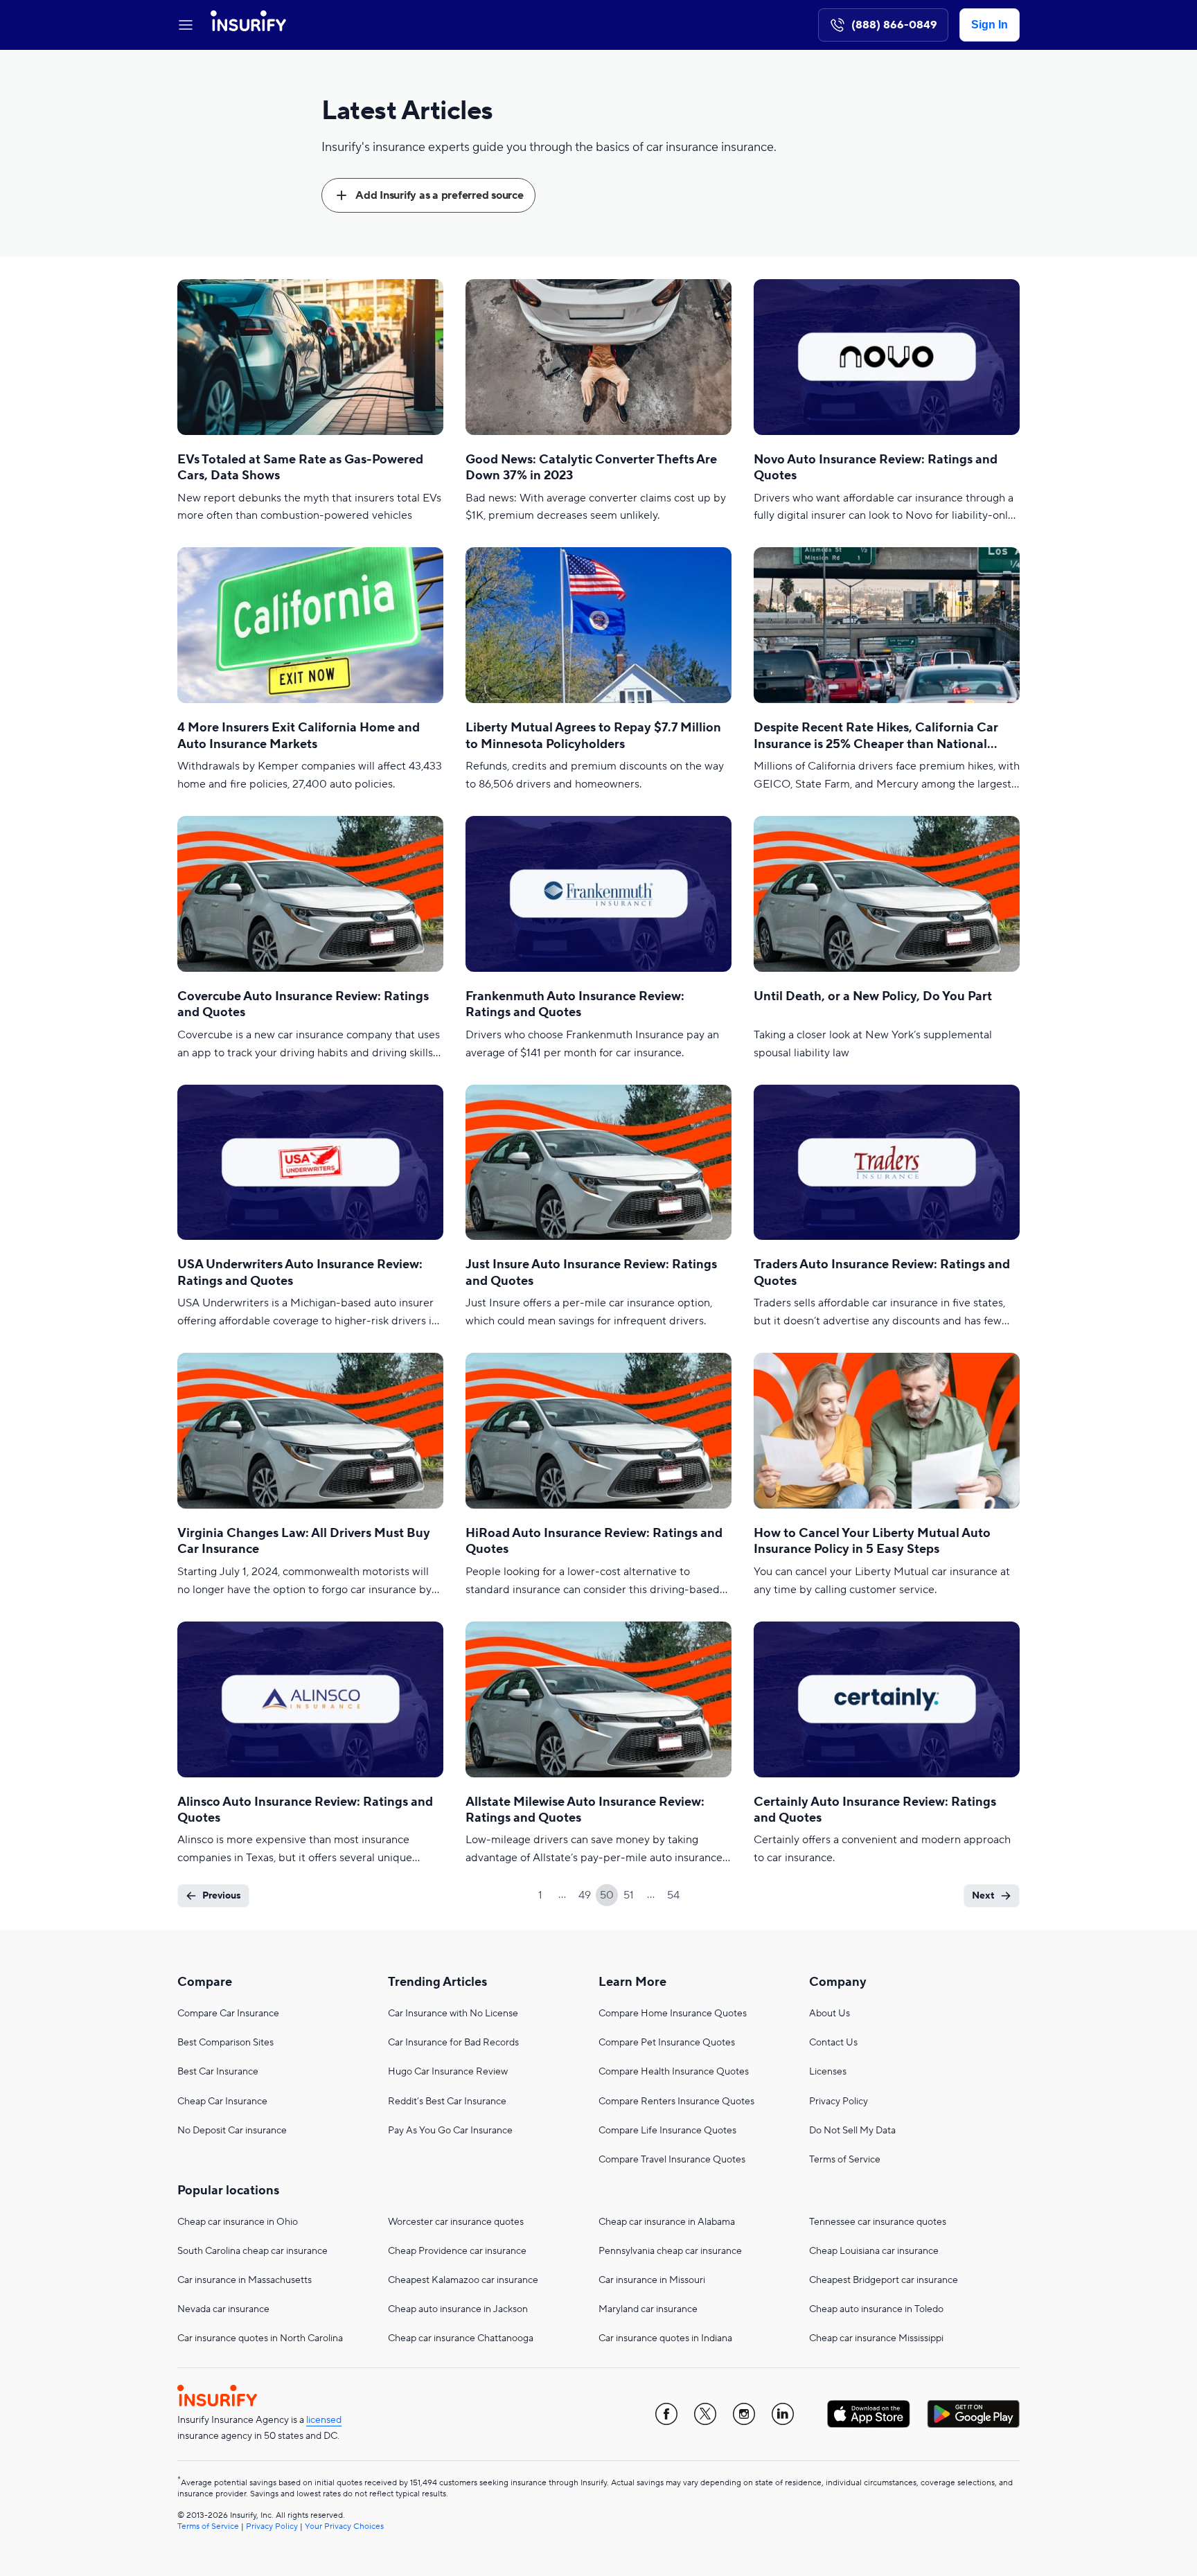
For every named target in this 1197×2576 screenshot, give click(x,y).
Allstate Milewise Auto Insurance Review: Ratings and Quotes (585, 1810)
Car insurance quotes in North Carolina (260, 2338)
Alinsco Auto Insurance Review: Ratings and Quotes (305, 1810)
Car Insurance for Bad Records (453, 2043)
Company (838, 1982)
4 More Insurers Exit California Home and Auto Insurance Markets (299, 736)
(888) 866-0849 (894, 25)
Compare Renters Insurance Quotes (676, 2102)
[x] (705, 2414)
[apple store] (869, 2414)
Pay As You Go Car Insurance (450, 2131)
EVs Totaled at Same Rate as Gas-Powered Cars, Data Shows (300, 468)
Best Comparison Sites (225, 2043)
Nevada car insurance (223, 2309)
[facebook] (666, 2414)
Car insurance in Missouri (652, 2280)
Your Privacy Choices (344, 2526)
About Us (830, 2014)
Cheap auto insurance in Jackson (458, 2309)
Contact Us (833, 2043)
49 (585, 1895)
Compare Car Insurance (228, 2014)
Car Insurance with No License (453, 2014)
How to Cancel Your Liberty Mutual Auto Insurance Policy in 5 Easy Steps (872, 1541)
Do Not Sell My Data (852, 2131)
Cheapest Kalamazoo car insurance (463, 2280)
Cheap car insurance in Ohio (238, 2222)
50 (607, 1895)
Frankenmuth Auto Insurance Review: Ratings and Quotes (575, 1004)
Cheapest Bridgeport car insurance (884, 2280)
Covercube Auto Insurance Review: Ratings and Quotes (303, 1004)
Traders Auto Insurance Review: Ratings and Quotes (882, 1272)
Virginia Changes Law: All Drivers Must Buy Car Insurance (304, 1541)
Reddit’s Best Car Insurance (447, 2102)
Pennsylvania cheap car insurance (670, 2251)
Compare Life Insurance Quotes (667, 2131)
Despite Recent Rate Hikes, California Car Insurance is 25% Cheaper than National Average (876, 736)
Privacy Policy (839, 2102)
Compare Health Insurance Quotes (674, 2072)
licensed (324, 2420)
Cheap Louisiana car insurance (874, 2251)
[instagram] (744, 2414)
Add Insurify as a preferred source (440, 195)
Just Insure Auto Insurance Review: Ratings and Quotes (591, 1272)
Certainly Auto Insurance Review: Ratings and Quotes (875, 1810)
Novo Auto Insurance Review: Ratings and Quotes (876, 468)
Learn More (632, 1982)
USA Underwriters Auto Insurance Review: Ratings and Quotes (300, 1272)
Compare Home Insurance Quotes (673, 2014)
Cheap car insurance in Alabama (667, 2222)
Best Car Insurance (218, 2072)
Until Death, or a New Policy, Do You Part (873, 996)
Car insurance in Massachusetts (245, 2280)
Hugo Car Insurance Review (448, 2072)
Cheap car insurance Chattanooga (461, 2338)
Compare (205, 1982)
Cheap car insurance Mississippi (876, 2338)
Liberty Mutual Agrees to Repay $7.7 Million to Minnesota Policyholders (593, 736)
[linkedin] (783, 2414)
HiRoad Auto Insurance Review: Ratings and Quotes (594, 1541)
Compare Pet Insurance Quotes (667, 2043)
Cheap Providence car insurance (457, 2251)
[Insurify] (248, 25)
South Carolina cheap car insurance (252, 2251)
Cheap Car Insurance (222, 2102)
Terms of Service (845, 2160)
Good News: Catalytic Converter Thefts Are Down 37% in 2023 (591, 468)
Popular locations (228, 2191)
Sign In (990, 25)
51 (629, 1895)
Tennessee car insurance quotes (878, 2222)
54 (673, 1895)
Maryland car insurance (648, 2309)
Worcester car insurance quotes (456, 2222)
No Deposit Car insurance (232, 2131)
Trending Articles (437, 1982)
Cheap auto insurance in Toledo (876, 2309)
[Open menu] (186, 25)
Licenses (828, 2072)
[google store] (973, 2414)
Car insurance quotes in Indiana (665, 2338)
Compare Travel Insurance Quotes (672, 2160)
